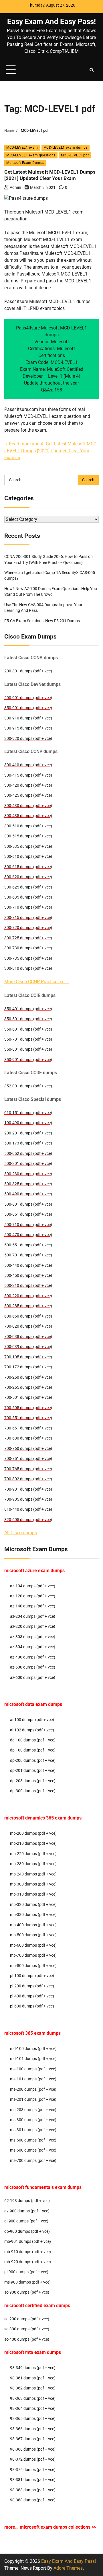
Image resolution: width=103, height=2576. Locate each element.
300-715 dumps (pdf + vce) (28, 917)
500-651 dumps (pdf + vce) (28, 1214)
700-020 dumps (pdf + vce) (28, 1326)
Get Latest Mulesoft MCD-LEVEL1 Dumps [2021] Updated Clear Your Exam (50, 175)
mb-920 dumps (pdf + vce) (28, 2262)
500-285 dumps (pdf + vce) (28, 1306)
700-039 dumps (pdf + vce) (28, 1347)
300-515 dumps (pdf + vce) (28, 836)
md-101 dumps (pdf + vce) (33, 2059)
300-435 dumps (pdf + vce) (28, 816)
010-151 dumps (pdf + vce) (28, 1113)
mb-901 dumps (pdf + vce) (28, 2241)
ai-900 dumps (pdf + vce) (26, 2221)
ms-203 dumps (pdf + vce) (33, 2110)
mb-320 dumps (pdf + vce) (33, 1904)
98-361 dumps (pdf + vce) (33, 2378)
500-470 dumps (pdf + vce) (28, 1235)
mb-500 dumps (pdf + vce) (33, 1935)
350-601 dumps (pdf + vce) (28, 1029)
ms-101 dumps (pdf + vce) (33, 2079)
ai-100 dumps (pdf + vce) (32, 1720)
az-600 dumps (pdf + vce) (33, 1677)
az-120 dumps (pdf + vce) (33, 1596)
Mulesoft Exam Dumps (25, 163)
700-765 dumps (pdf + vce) (28, 1469)
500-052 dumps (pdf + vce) (28, 1153)
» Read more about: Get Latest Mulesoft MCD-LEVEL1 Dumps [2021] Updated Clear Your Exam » (51, 451)
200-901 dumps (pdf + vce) (28, 698)
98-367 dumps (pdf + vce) (33, 2439)
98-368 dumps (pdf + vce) (33, 2449)
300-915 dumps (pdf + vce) (28, 728)
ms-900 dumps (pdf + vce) (27, 2282)
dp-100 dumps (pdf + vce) (33, 1750)
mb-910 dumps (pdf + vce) (28, 2252)
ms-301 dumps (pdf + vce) (33, 2130)
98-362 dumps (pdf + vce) (33, 2388)
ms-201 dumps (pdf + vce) (33, 2099)
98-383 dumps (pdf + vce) (33, 2490)
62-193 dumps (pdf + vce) (27, 2201)
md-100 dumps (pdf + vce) (33, 2049)
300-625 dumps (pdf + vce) (28, 887)
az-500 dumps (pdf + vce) (33, 1667)
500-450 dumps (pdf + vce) (28, 1275)
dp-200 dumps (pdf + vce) (33, 1760)
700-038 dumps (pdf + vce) (28, 1337)
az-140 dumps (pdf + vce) (33, 1606)
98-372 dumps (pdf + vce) (33, 2459)
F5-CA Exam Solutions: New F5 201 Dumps (42, 621)
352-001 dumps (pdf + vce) (28, 1086)
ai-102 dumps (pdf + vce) (32, 1730)
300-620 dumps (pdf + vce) (28, 877)
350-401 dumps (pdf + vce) (28, 1009)
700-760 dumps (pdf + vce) (28, 1448)
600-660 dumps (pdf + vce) (28, 1316)
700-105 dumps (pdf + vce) (28, 1357)
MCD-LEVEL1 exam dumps (66, 148)
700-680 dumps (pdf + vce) (28, 1438)
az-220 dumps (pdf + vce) (33, 1626)
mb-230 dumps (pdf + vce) (33, 1864)
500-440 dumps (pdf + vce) (28, 1265)
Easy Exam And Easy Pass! (51, 22)
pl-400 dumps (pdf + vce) (32, 1996)
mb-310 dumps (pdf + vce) (33, 1894)
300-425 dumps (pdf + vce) (28, 795)
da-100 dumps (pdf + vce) (33, 1740)
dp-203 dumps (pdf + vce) (33, 1781)
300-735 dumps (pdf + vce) (28, 958)
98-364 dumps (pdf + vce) (33, 2408)
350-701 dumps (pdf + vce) (28, 1039)
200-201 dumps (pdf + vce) (28, 1133)
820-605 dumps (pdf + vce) (28, 1520)
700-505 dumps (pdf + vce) (28, 1408)
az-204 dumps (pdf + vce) (33, 1616)
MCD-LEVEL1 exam (22, 148)
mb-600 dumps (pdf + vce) (33, 1945)
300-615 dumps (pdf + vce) (28, 867)
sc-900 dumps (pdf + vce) (27, 2292)
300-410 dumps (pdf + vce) (28, 765)
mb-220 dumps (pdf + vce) (33, 1854)
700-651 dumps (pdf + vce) (28, 1428)
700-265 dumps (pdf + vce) (28, 1387)
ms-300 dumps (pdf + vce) (33, 2120)
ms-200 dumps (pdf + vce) (33, 2089)
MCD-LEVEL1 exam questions (31, 155)
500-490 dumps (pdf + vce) (28, 1194)
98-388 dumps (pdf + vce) (33, 2500)
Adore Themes (68, 2568)
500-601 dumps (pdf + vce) (28, 1204)
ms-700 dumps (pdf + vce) (33, 2160)
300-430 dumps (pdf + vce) (28, 806)
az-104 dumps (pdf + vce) (33, 1586)
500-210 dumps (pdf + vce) (28, 1285)
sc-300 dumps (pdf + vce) (27, 2329)
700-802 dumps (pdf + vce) (28, 1479)
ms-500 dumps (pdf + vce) (33, 2140)
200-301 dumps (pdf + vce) (28, 671)
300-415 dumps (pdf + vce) (28, 775)
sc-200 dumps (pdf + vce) (27, 2319)
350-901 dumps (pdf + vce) (28, 708)
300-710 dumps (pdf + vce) (28, 907)
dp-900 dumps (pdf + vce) (27, 2231)
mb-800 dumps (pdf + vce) (33, 1966)
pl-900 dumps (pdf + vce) (26, 2272)
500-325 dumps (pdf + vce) (28, 1184)
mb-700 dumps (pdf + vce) (33, 1955)
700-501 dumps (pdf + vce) (28, 1397)
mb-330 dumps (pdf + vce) (33, 1914)
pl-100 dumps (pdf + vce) (32, 1976)
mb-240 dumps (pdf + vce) (33, 1874)
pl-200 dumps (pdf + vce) (32, 1986)
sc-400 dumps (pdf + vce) (27, 2339)
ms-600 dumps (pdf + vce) (33, 2150)
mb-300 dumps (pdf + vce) (33, 1884)
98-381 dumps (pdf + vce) (33, 2480)
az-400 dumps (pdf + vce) (33, 1657)
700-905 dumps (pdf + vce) (28, 1499)
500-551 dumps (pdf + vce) (28, 1245)
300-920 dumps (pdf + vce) (28, 738)
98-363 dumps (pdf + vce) (33, 2398)
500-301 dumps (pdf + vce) (28, 1163)
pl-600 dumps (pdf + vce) (32, 2006)
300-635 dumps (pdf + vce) (28, 897)
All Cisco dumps (21, 1533)
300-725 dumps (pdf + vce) (28, 938)
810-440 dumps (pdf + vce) (28, 1509)
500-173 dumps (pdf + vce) (28, 1143)
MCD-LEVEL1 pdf (75, 155)
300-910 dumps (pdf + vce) (28, 718)
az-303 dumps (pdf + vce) (33, 1637)
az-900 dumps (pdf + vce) (27, 2211)
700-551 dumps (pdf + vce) (28, 1418)
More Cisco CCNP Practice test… (37, 982)
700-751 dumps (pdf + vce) (28, 1458)
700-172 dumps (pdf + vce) (28, 1367)
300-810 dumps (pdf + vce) (28, 968)
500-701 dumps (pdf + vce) (28, 1255)
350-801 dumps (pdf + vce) (28, 1049)
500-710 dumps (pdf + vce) (28, 1225)
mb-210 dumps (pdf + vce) (33, 1843)
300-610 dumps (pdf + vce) (28, 856)
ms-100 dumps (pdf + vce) (33, 2069)
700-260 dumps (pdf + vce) (28, 1377)
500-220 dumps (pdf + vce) (28, 1296)
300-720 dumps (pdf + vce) (28, 928)
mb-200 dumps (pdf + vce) (33, 1833)
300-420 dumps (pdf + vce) (28, 785)
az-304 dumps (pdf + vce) (33, 1647)
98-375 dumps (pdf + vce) (33, 2470)
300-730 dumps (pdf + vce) (28, 948)
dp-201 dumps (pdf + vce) (33, 1770)
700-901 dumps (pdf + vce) (28, 1489)
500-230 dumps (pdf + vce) (28, 1174)
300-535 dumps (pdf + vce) (28, 846)
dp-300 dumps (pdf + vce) (33, 1791)
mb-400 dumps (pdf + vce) (33, 1925)
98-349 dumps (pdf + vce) (33, 2368)
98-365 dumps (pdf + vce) (33, 2418)
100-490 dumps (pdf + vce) (28, 1123)
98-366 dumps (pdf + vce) (33, 2429)
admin (15, 187)
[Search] (92, 70)
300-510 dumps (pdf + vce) (28, 826)
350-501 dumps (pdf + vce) (28, 1019)
